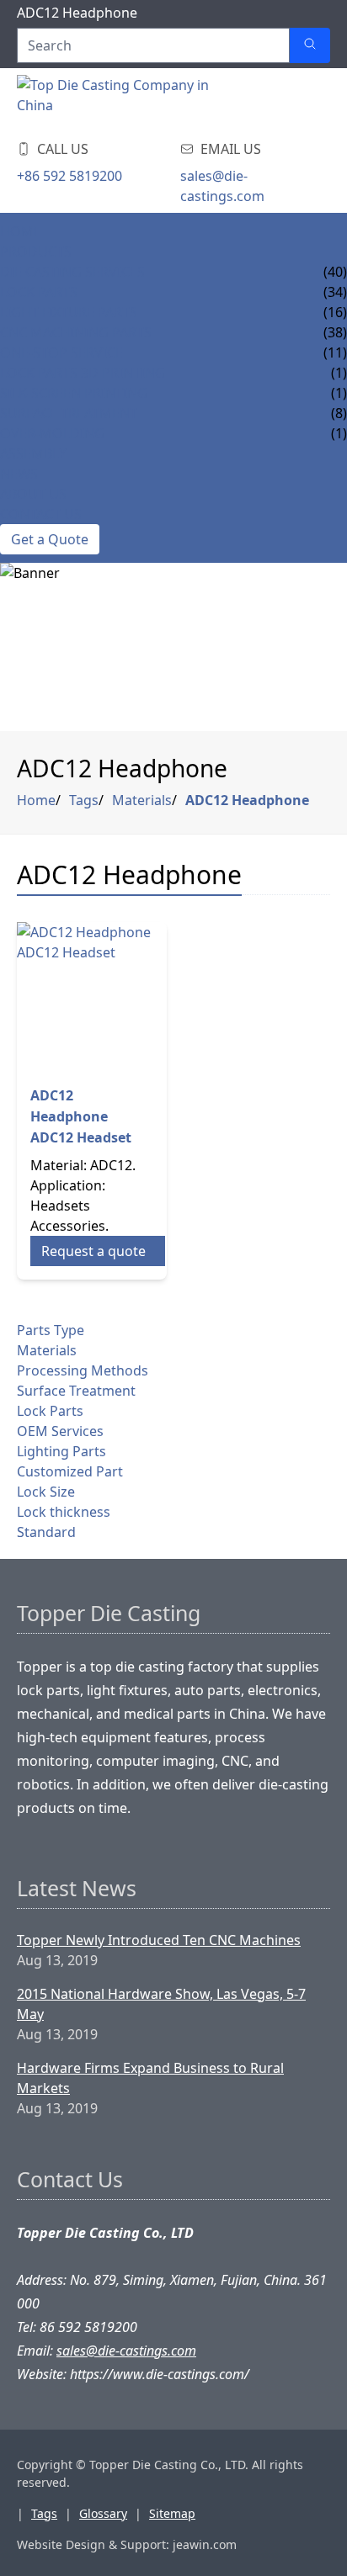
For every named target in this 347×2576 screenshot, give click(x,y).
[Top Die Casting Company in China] (118, 100)
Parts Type (51, 1330)
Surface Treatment (69, 413)
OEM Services (60, 1431)
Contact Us (41, 514)
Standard (46, 1532)
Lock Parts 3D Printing (83, 373)
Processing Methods (83, 1370)
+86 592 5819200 (69, 176)
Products (36, 252)
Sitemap (172, 2513)
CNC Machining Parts (76, 332)
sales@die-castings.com (222, 186)
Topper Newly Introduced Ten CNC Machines (159, 1940)
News (19, 474)
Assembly (33, 453)
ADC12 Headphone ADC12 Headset (81, 1116)
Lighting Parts (61, 1451)
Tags (84, 800)
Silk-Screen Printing (74, 393)
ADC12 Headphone (247, 800)
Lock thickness (64, 1512)
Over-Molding (52, 433)
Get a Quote (50, 539)
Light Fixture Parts (69, 312)
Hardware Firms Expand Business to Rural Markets (150, 2078)
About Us (33, 494)
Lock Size (46, 1492)
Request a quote (93, 1251)
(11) (335, 352)
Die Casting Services (72, 272)
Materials (142, 800)
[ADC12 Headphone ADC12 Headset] (92, 997)
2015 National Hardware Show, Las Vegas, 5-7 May (161, 2004)
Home (21, 231)
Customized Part (70, 1471)
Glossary (103, 2513)
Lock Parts (39, 292)
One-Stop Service (61, 352)
